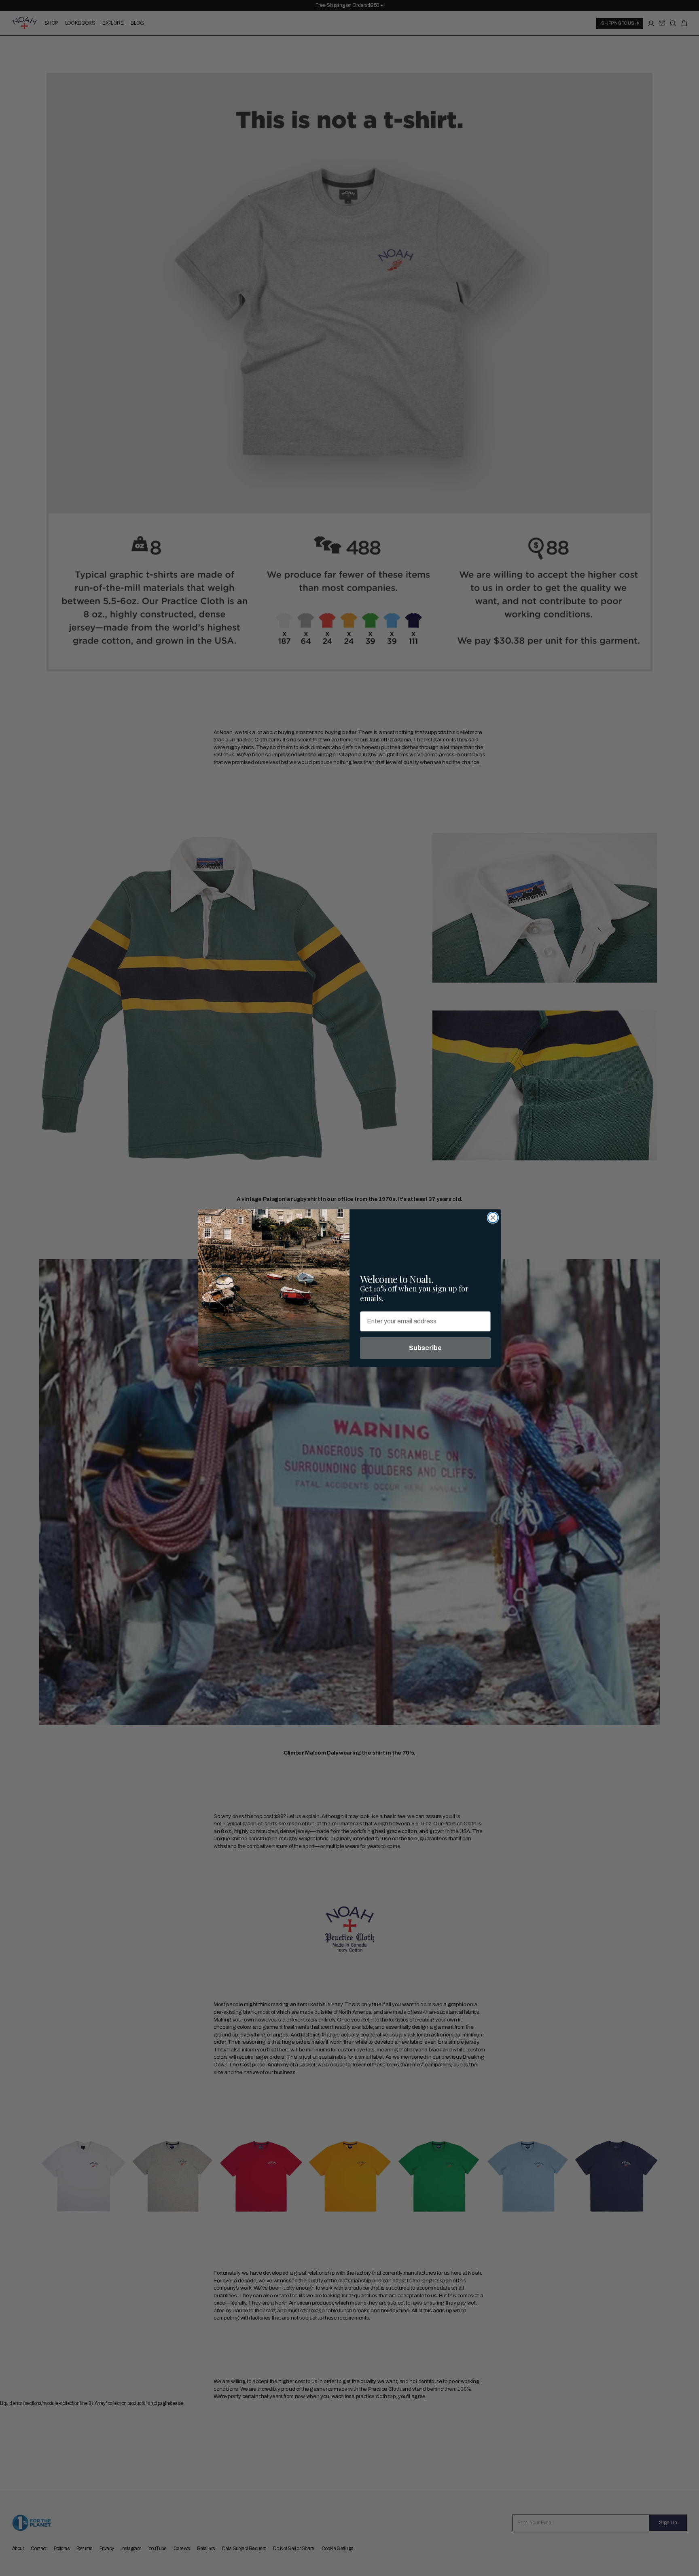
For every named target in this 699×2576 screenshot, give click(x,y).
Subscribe (425, 1348)
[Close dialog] (493, 1218)
